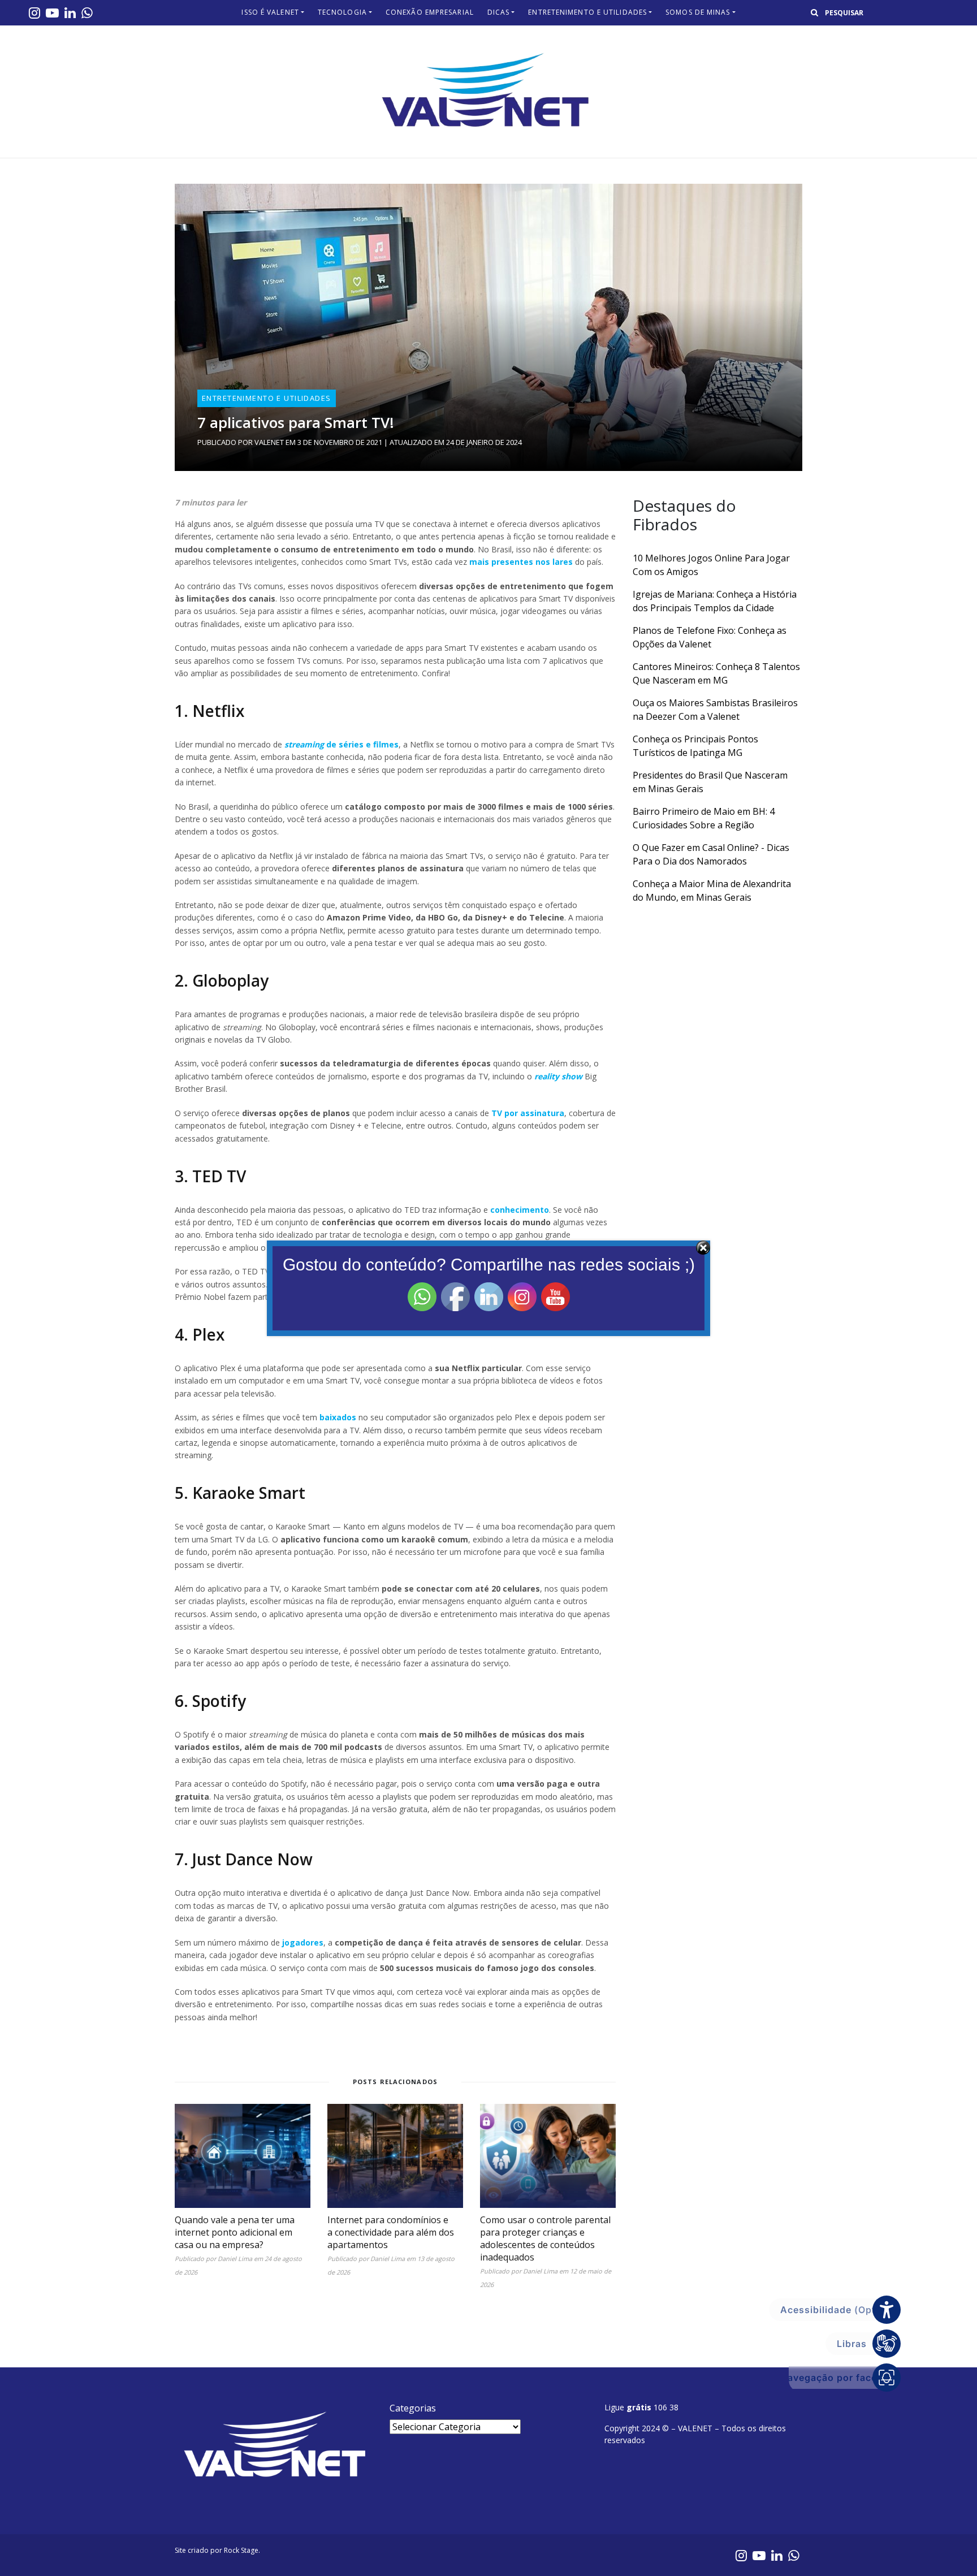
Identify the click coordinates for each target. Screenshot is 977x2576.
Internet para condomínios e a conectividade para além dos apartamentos (391, 2232)
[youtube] (52, 12)
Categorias (413, 2408)
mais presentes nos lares (521, 562)
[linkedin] (70, 12)
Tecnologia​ (342, 12)
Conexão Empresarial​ (430, 12)
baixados (338, 1417)
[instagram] (34, 12)
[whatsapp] (87, 12)
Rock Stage (241, 2550)
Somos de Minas (698, 12)
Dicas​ (499, 12)
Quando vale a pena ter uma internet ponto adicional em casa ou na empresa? (235, 2232)
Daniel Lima (235, 2259)
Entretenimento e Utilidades (587, 12)
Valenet (269, 442)
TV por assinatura (528, 1113)
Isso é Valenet (270, 12)
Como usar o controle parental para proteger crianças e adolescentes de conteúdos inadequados (545, 2238)
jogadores (303, 1942)
